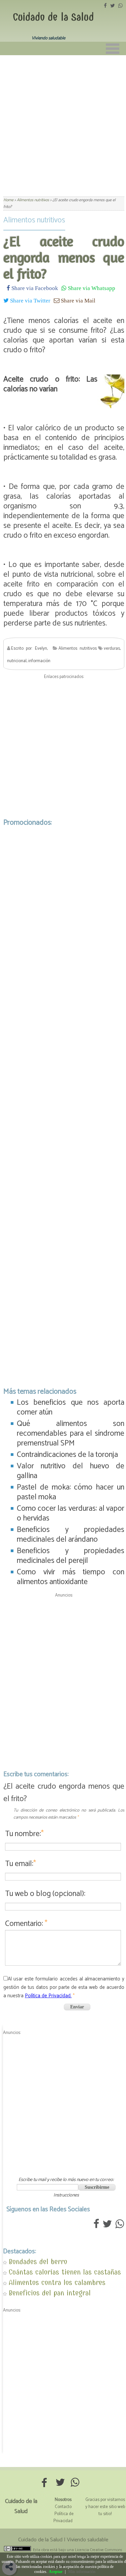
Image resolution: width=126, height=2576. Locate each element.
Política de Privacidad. (48, 1996)
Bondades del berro (38, 2262)
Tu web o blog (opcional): (45, 1894)
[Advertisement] (63, 122)
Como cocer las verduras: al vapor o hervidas (71, 1513)
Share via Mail (77, 300)
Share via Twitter (30, 300)
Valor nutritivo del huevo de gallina (71, 1471)
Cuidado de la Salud (53, 17)
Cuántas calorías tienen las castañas (65, 2272)
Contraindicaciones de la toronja (67, 1455)
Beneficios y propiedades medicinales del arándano (71, 1535)
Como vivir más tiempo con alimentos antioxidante (71, 1577)
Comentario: (26, 1924)
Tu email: (20, 1864)
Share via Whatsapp (91, 288)
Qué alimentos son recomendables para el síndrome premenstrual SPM (71, 1434)
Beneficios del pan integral (50, 2293)
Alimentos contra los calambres (57, 2282)
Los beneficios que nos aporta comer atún (71, 1407)
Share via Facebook (34, 288)
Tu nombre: (24, 1834)
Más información (82, 2572)
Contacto (63, 2507)
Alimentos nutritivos (34, 220)
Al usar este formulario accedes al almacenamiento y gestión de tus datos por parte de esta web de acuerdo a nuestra (64, 1987)
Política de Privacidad (64, 2517)
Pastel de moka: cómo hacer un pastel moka (71, 1492)
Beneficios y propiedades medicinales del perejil (71, 1556)
